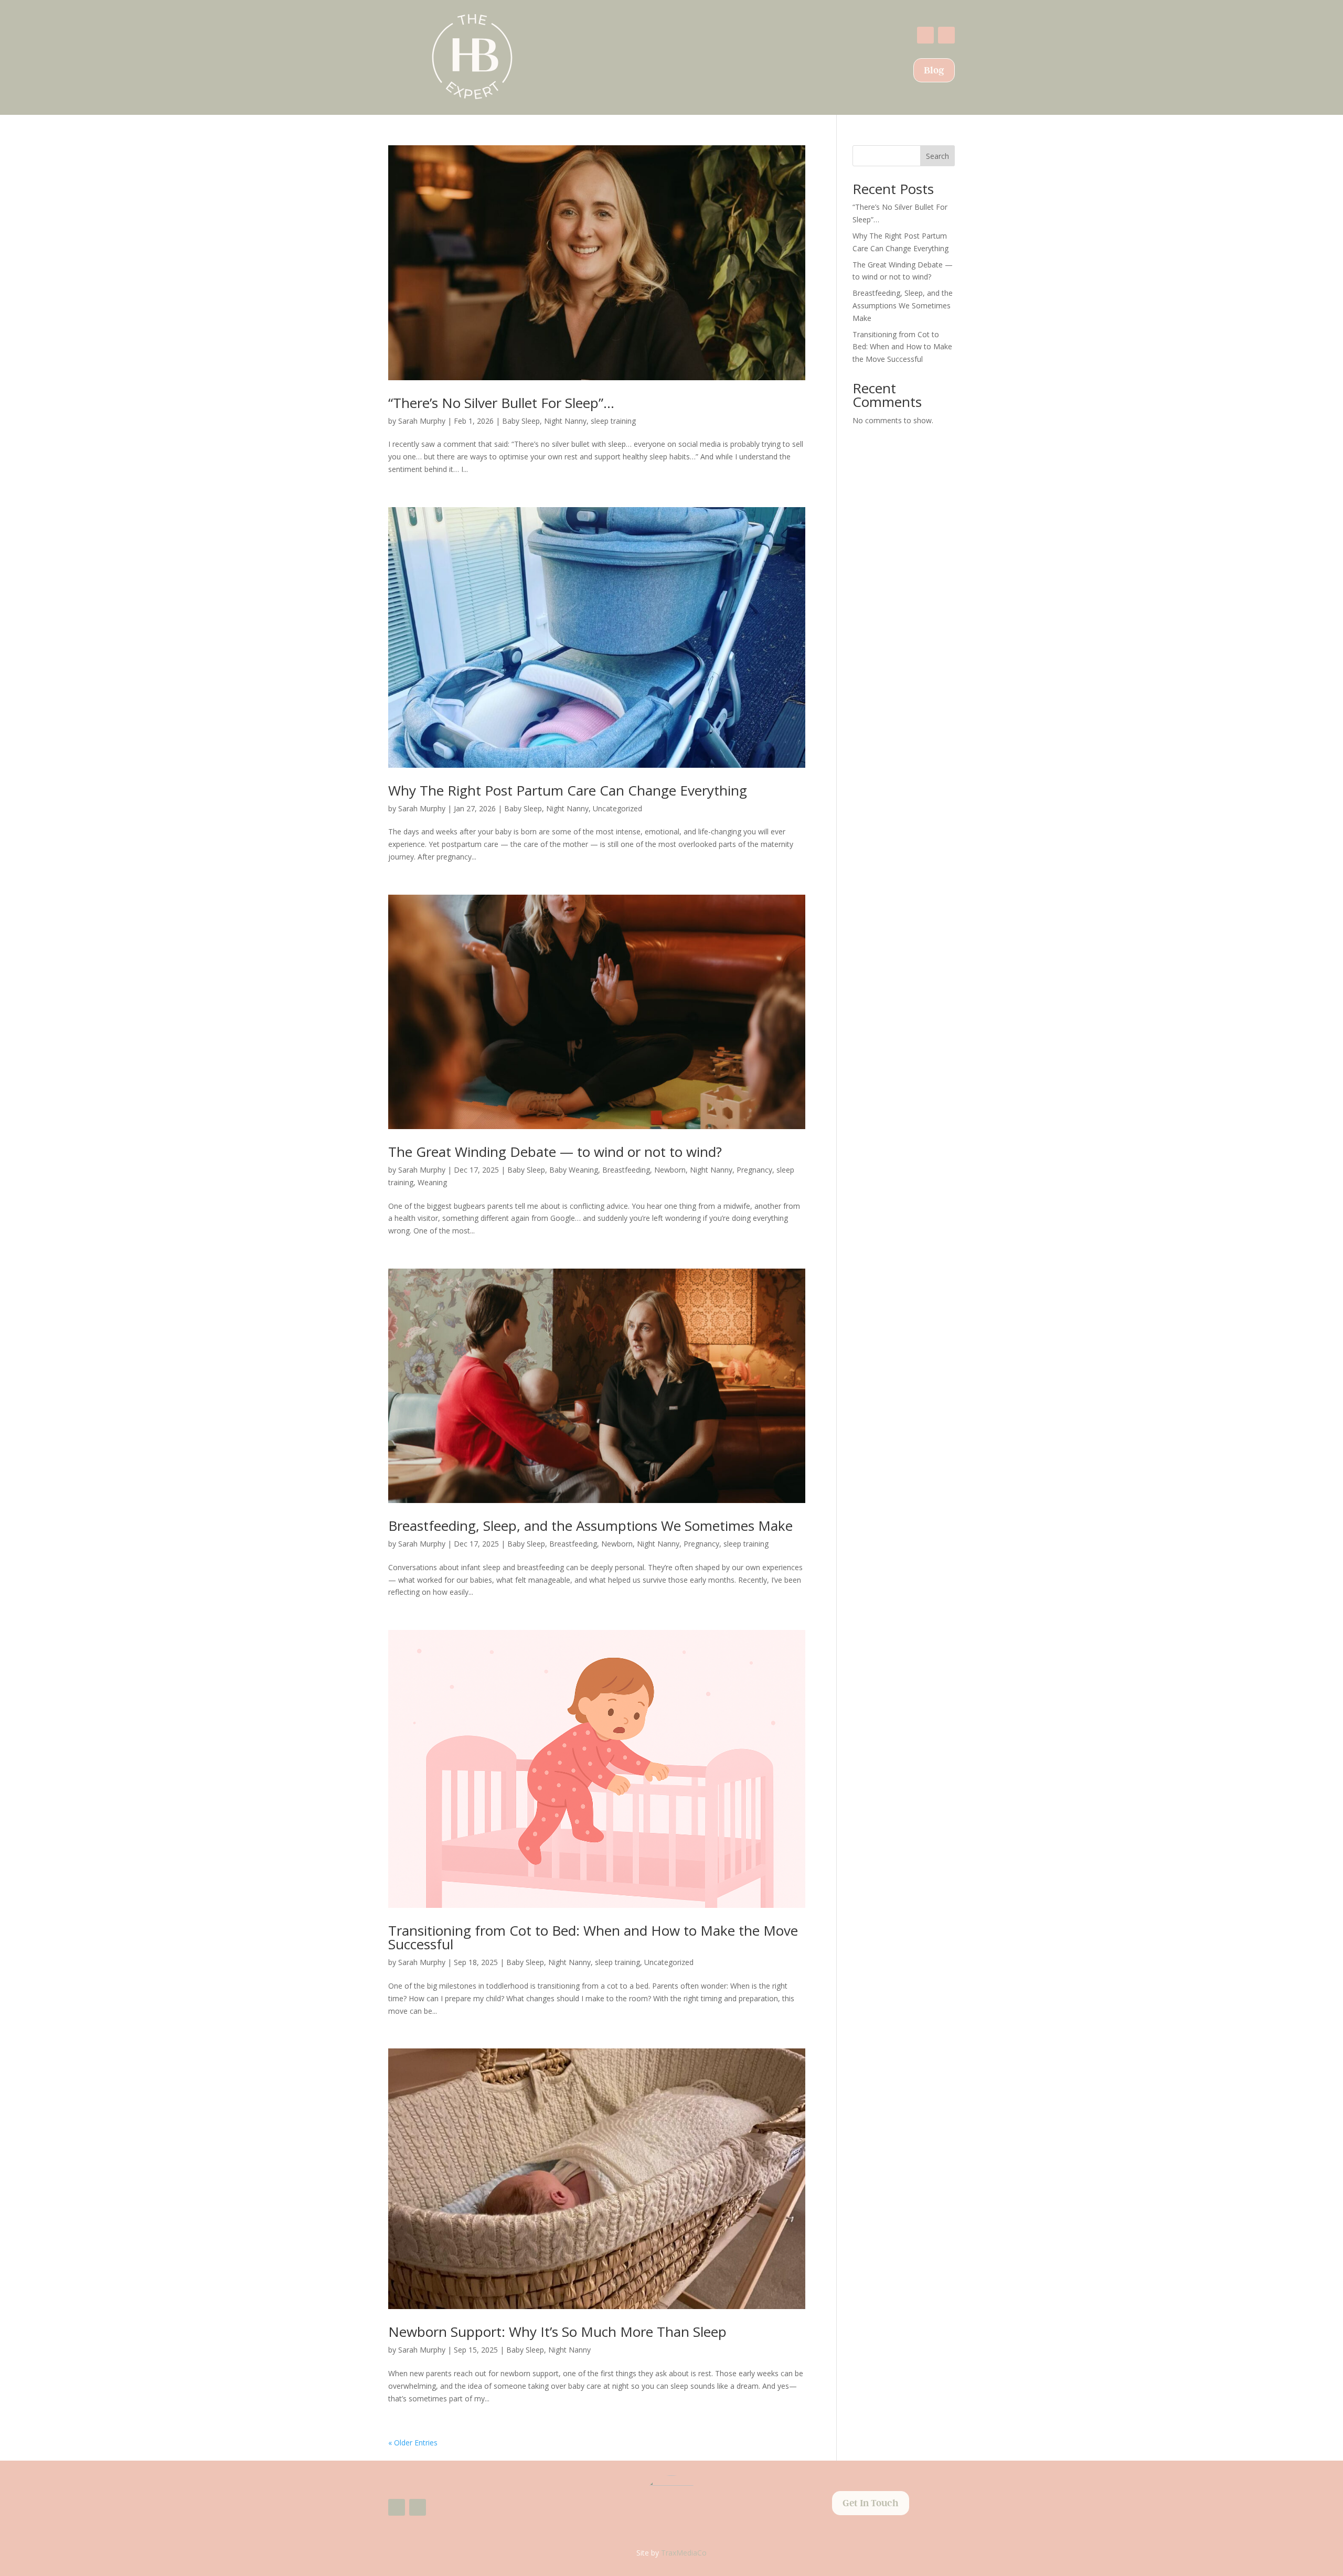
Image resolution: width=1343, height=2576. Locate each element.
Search (937, 156)
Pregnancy (754, 1170)
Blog (934, 70)
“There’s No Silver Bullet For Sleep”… (501, 403)
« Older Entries (413, 2443)
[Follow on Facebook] (925, 35)
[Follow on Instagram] (946, 35)
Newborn (670, 1170)
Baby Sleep (521, 421)
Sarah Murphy (422, 421)
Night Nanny (565, 421)
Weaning (432, 1182)
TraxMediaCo (684, 2553)
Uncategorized (617, 808)
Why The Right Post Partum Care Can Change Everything (568, 790)
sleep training (613, 421)
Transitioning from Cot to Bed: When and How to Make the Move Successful (593, 1937)
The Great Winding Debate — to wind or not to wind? (555, 1152)
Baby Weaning (574, 1170)
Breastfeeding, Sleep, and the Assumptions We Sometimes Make (590, 1526)
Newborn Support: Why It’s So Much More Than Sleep (557, 2332)
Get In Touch (871, 2503)
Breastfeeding (626, 1170)
